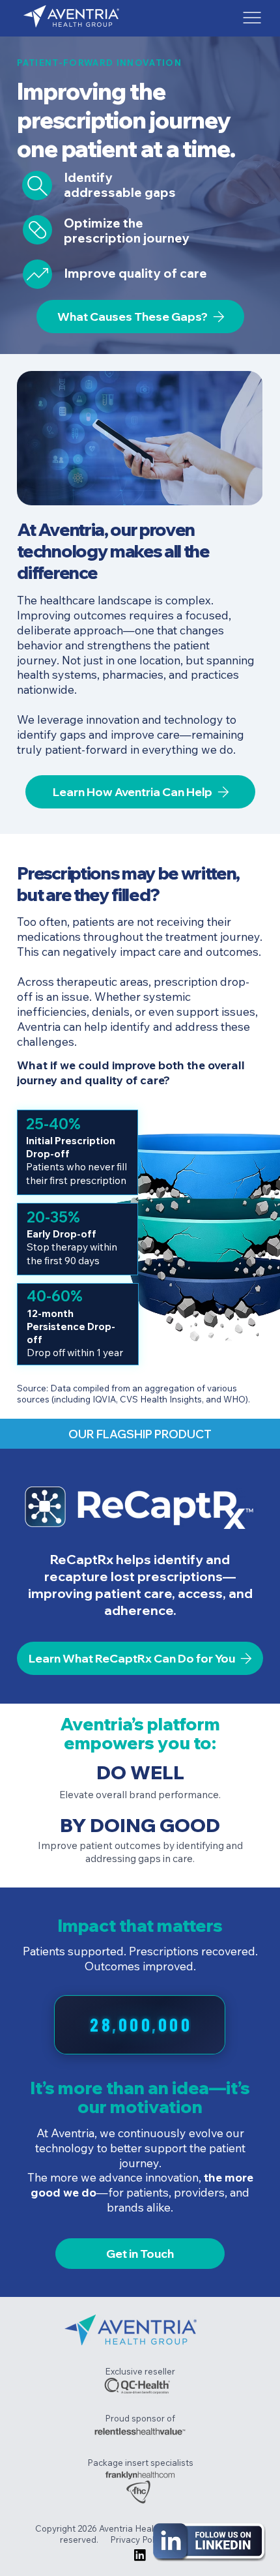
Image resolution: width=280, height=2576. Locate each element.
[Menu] (252, 18)
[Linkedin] (140, 2555)
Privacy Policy (139, 2539)
